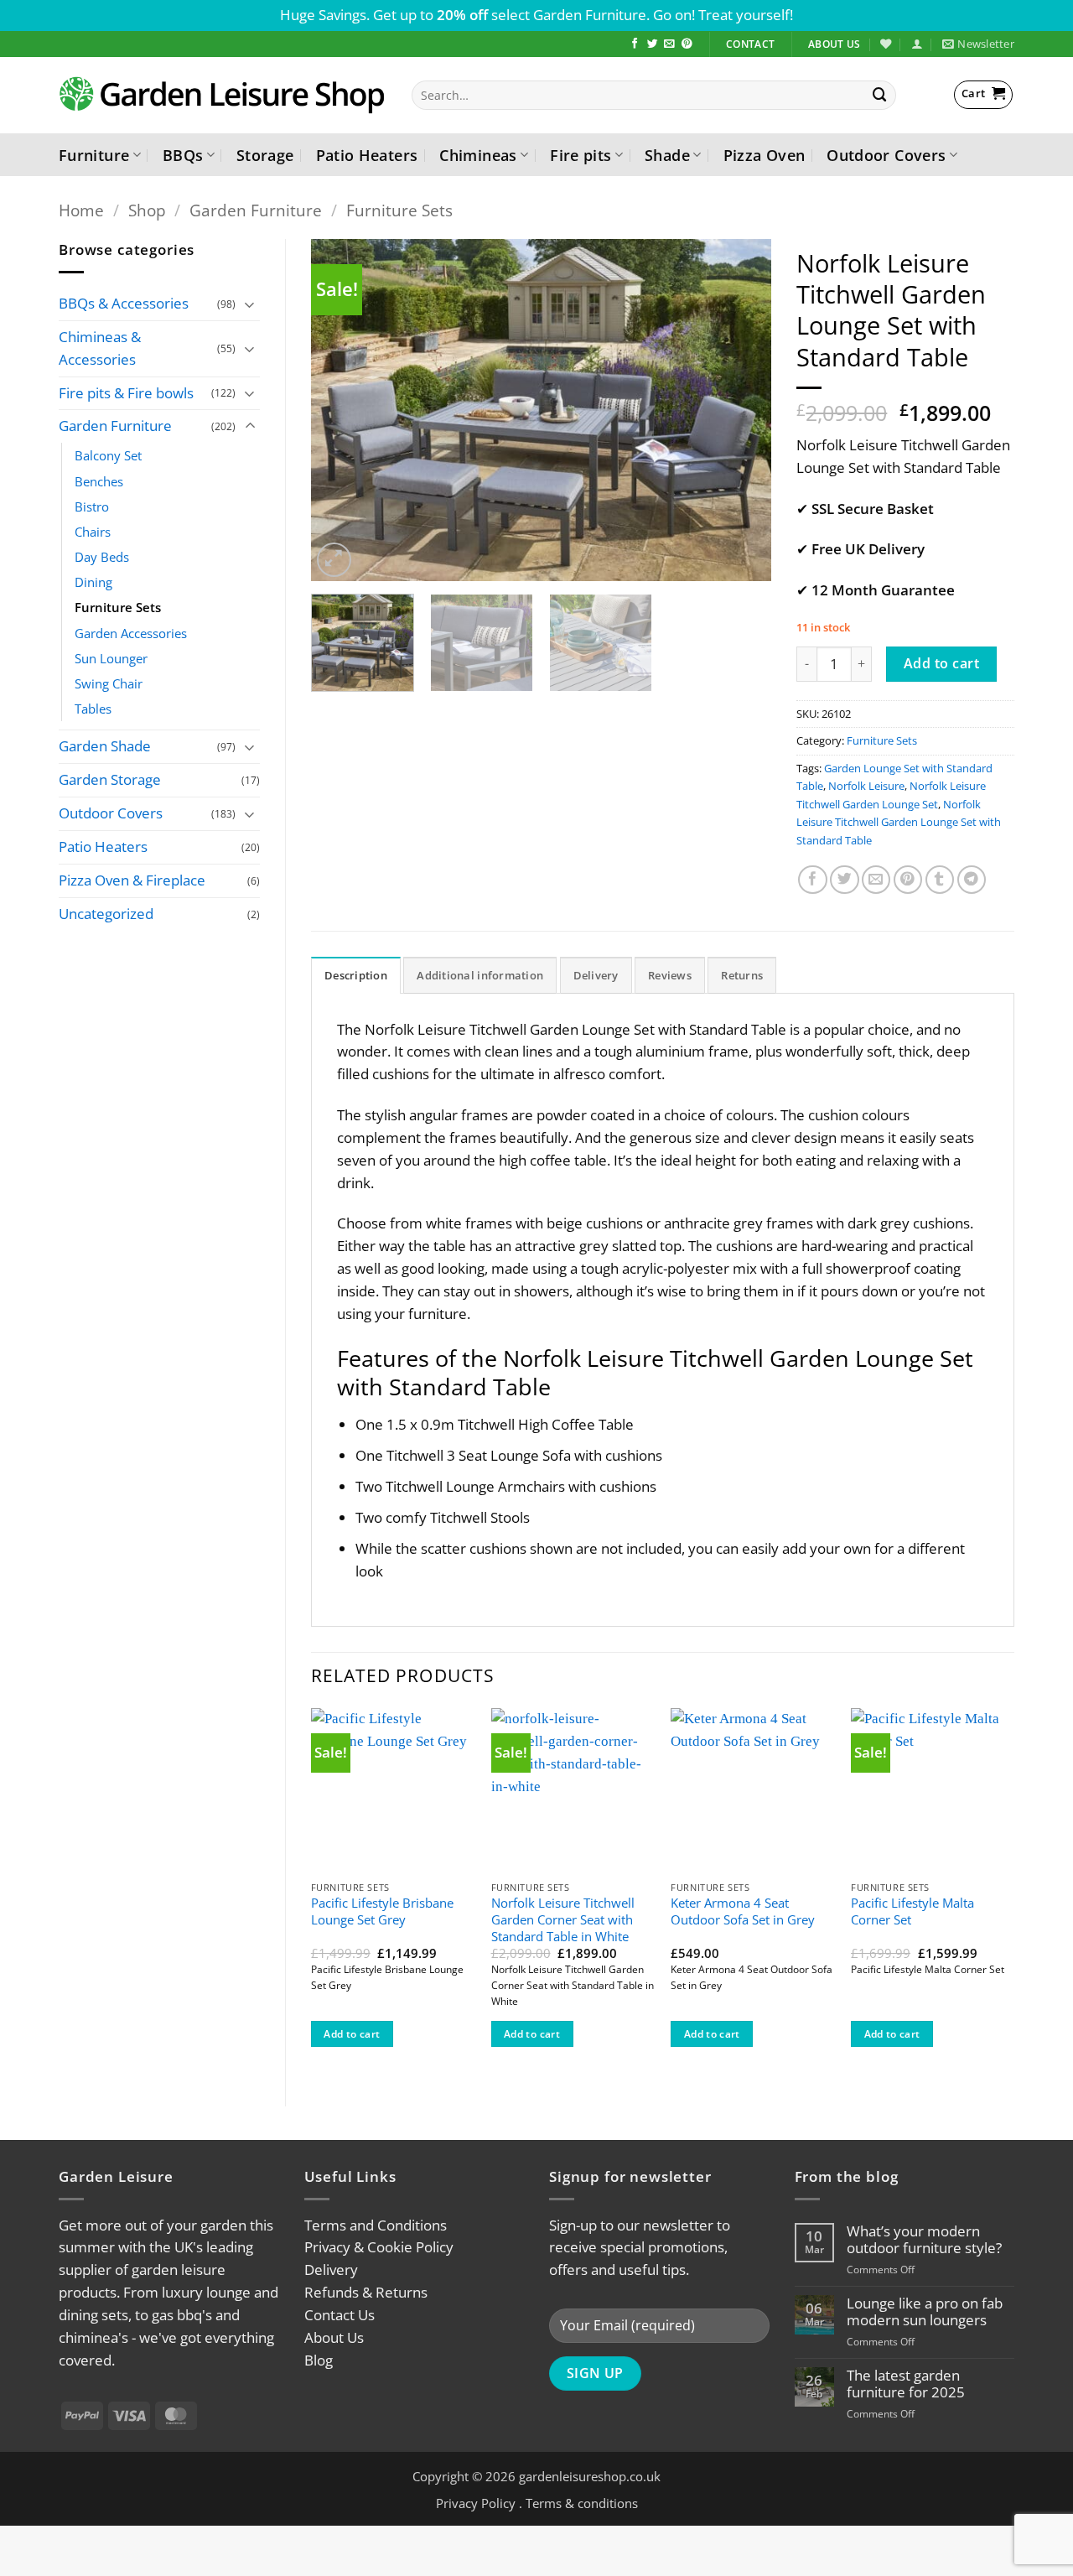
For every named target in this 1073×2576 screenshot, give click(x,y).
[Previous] (341, 410)
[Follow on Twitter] (653, 44)
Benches (99, 481)
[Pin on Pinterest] (908, 880)
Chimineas (478, 155)
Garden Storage (110, 779)
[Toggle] (250, 304)
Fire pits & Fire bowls (126, 393)
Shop (147, 210)
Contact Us (340, 2315)
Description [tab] (356, 975)
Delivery (331, 2270)
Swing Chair (109, 683)
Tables (93, 709)
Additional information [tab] (480, 975)
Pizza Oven (765, 155)
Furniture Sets (399, 210)
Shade (667, 155)
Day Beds (102, 557)
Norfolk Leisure (866, 786)
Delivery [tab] (596, 975)
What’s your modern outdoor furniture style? (924, 2240)
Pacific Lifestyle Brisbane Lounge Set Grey (382, 1911)
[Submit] (880, 95)
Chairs (93, 532)
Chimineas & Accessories (100, 348)
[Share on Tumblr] (940, 880)
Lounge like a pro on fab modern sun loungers (925, 2312)
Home (81, 210)
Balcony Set (108, 455)
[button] (917, 44)
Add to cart (941, 663)
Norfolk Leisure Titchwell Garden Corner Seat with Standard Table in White (563, 1919)
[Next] (741, 410)
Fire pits (581, 155)
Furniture (94, 155)
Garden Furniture (256, 210)
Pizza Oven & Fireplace (132, 880)
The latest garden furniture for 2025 (906, 2384)
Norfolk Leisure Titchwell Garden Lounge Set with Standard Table (899, 822)
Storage (265, 155)
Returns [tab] (742, 975)
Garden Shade (105, 746)
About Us (334, 2337)
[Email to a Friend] (876, 880)
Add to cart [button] (352, 2034)
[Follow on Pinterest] (687, 44)
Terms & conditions (582, 2503)
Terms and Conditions (376, 2225)
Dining (93, 582)
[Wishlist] (886, 44)
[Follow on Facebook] (635, 44)
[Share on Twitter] (845, 880)
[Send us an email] (669, 44)
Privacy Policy (476, 2503)
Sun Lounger (111, 658)
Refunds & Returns (366, 2292)
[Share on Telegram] (972, 880)
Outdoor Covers (886, 155)
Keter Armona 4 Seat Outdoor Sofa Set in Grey (743, 1911)
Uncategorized (106, 914)
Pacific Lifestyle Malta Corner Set (912, 1911)
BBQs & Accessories (124, 303)
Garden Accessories (131, 633)
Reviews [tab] (670, 975)
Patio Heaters (367, 155)
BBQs (183, 155)
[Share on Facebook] (813, 880)
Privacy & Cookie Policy (379, 2247)
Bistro (92, 506)
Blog (319, 2360)
